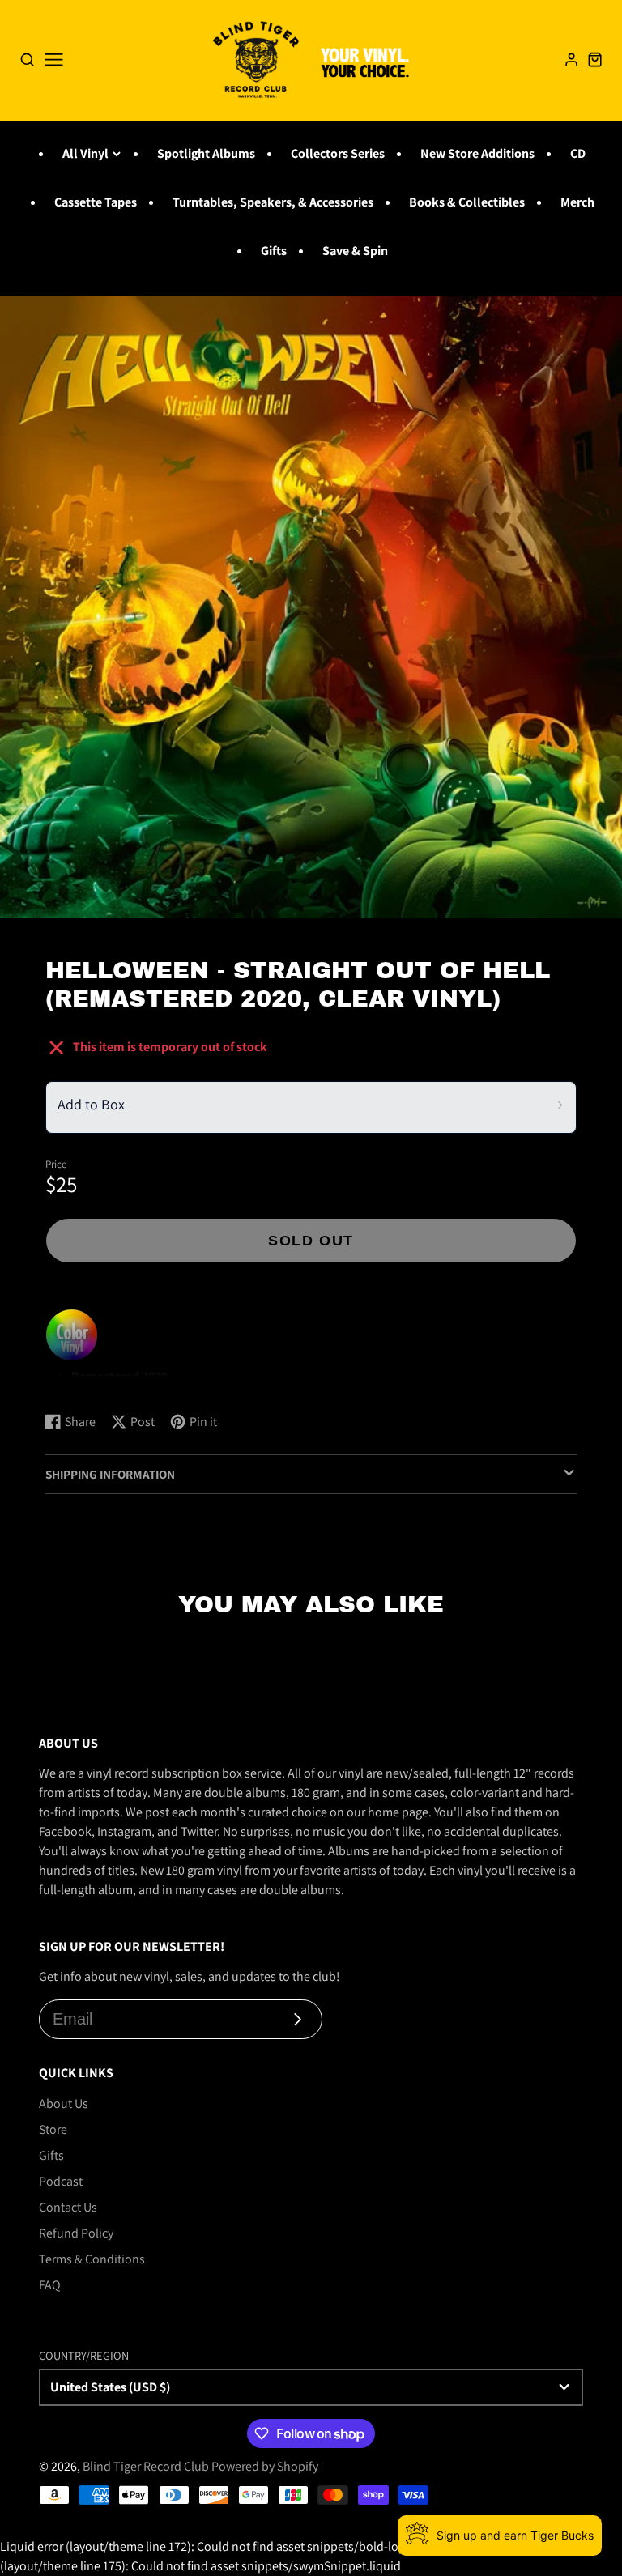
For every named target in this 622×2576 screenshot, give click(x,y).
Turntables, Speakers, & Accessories (273, 202)
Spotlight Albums (206, 153)
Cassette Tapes (96, 202)
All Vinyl (85, 153)
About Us (64, 2103)
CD (578, 153)
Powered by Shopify (265, 2466)
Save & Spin (355, 251)
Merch (577, 202)
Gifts (274, 251)
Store (53, 2129)
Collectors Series (338, 153)
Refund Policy (76, 2233)
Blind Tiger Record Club (146, 2466)
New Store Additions (477, 153)
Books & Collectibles (467, 202)
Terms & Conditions (92, 2259)
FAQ (50, 2285)
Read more (77, 1384)
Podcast (61, 2181)
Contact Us (68, 2207)
